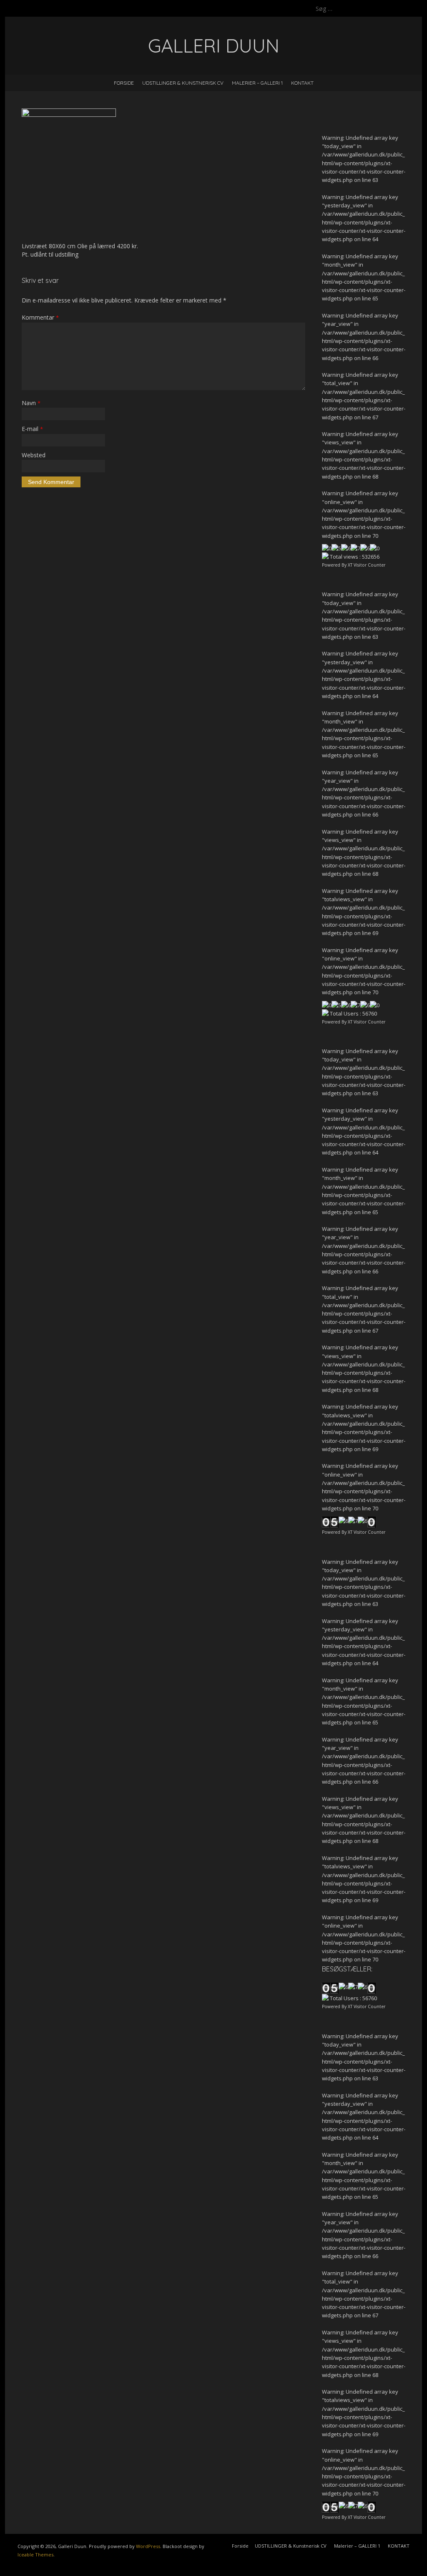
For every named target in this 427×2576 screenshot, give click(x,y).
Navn (31, 403)
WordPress (148, 2546)
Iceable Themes (35, 2555)
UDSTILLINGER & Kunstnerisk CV (183, 83)
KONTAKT (302, 83)
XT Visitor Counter (367, 565)
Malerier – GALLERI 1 (257, 83)
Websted (34, 455)
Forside (124, 83)
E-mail (32, 429)
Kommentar (40, 317)
